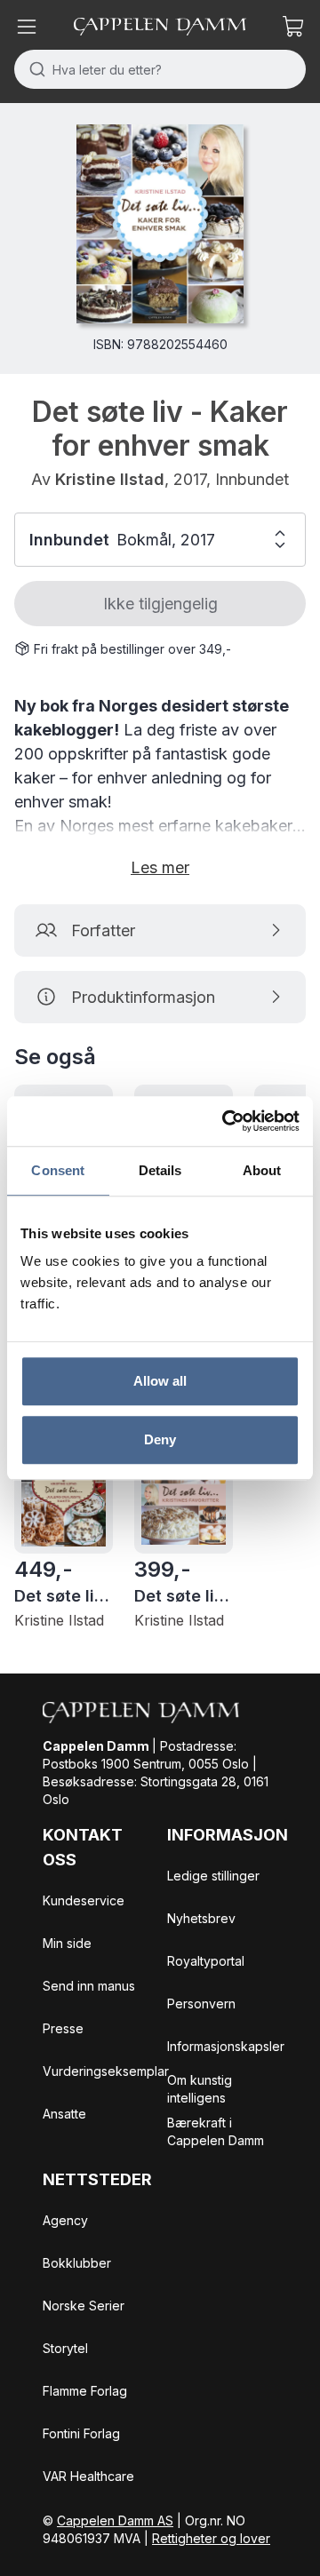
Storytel (65, 2348)
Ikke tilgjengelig (160, 604)
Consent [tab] (58, 1170)
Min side (67, 1943)
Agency (65, 2220)
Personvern (201, 2004)
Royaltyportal (206, 1961)
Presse (63, 2028)
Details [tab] (160, 1170)
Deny (160, 1439)
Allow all (160, 1381)
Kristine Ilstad (110, 479)
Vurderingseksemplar (106, 2071)
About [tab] (262, 1170)
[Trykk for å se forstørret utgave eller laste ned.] (160, 224)
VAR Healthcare (88, 2476)
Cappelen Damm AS (115, 2520)
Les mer (160, 867)
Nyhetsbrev (201, 1918)
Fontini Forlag (81, 2433)
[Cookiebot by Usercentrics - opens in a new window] (226, 1121)
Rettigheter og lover (211, 2538)
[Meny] (27, 27)
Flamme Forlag (85, 2391)
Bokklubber (77, 2263)
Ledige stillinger (213, 1876)
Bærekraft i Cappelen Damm (216, 2131)
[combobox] (160, 69)
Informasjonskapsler (226, 2046)
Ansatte (64, 2114)
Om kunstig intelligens (200, 2089)
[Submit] (33, 69)
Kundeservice (84, 1900)
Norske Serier (84, 2306)
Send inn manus (89, 1986)
